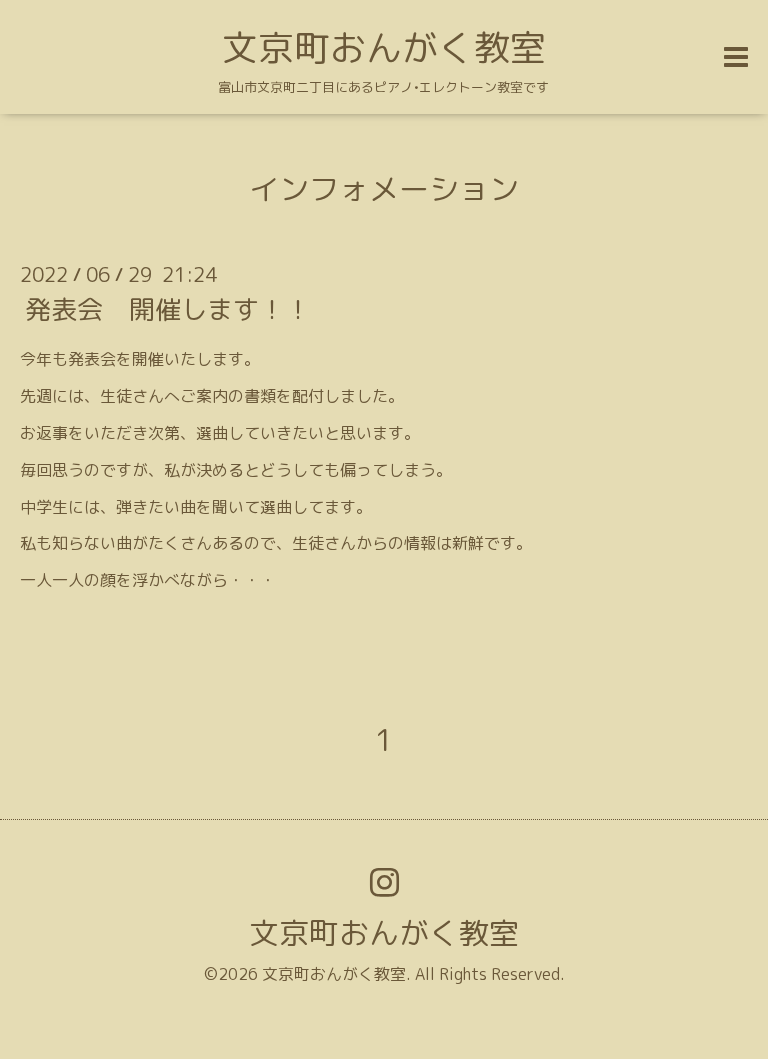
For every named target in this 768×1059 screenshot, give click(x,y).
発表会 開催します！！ (168, 309)
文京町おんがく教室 (384, 47)
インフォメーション (384, 189)
